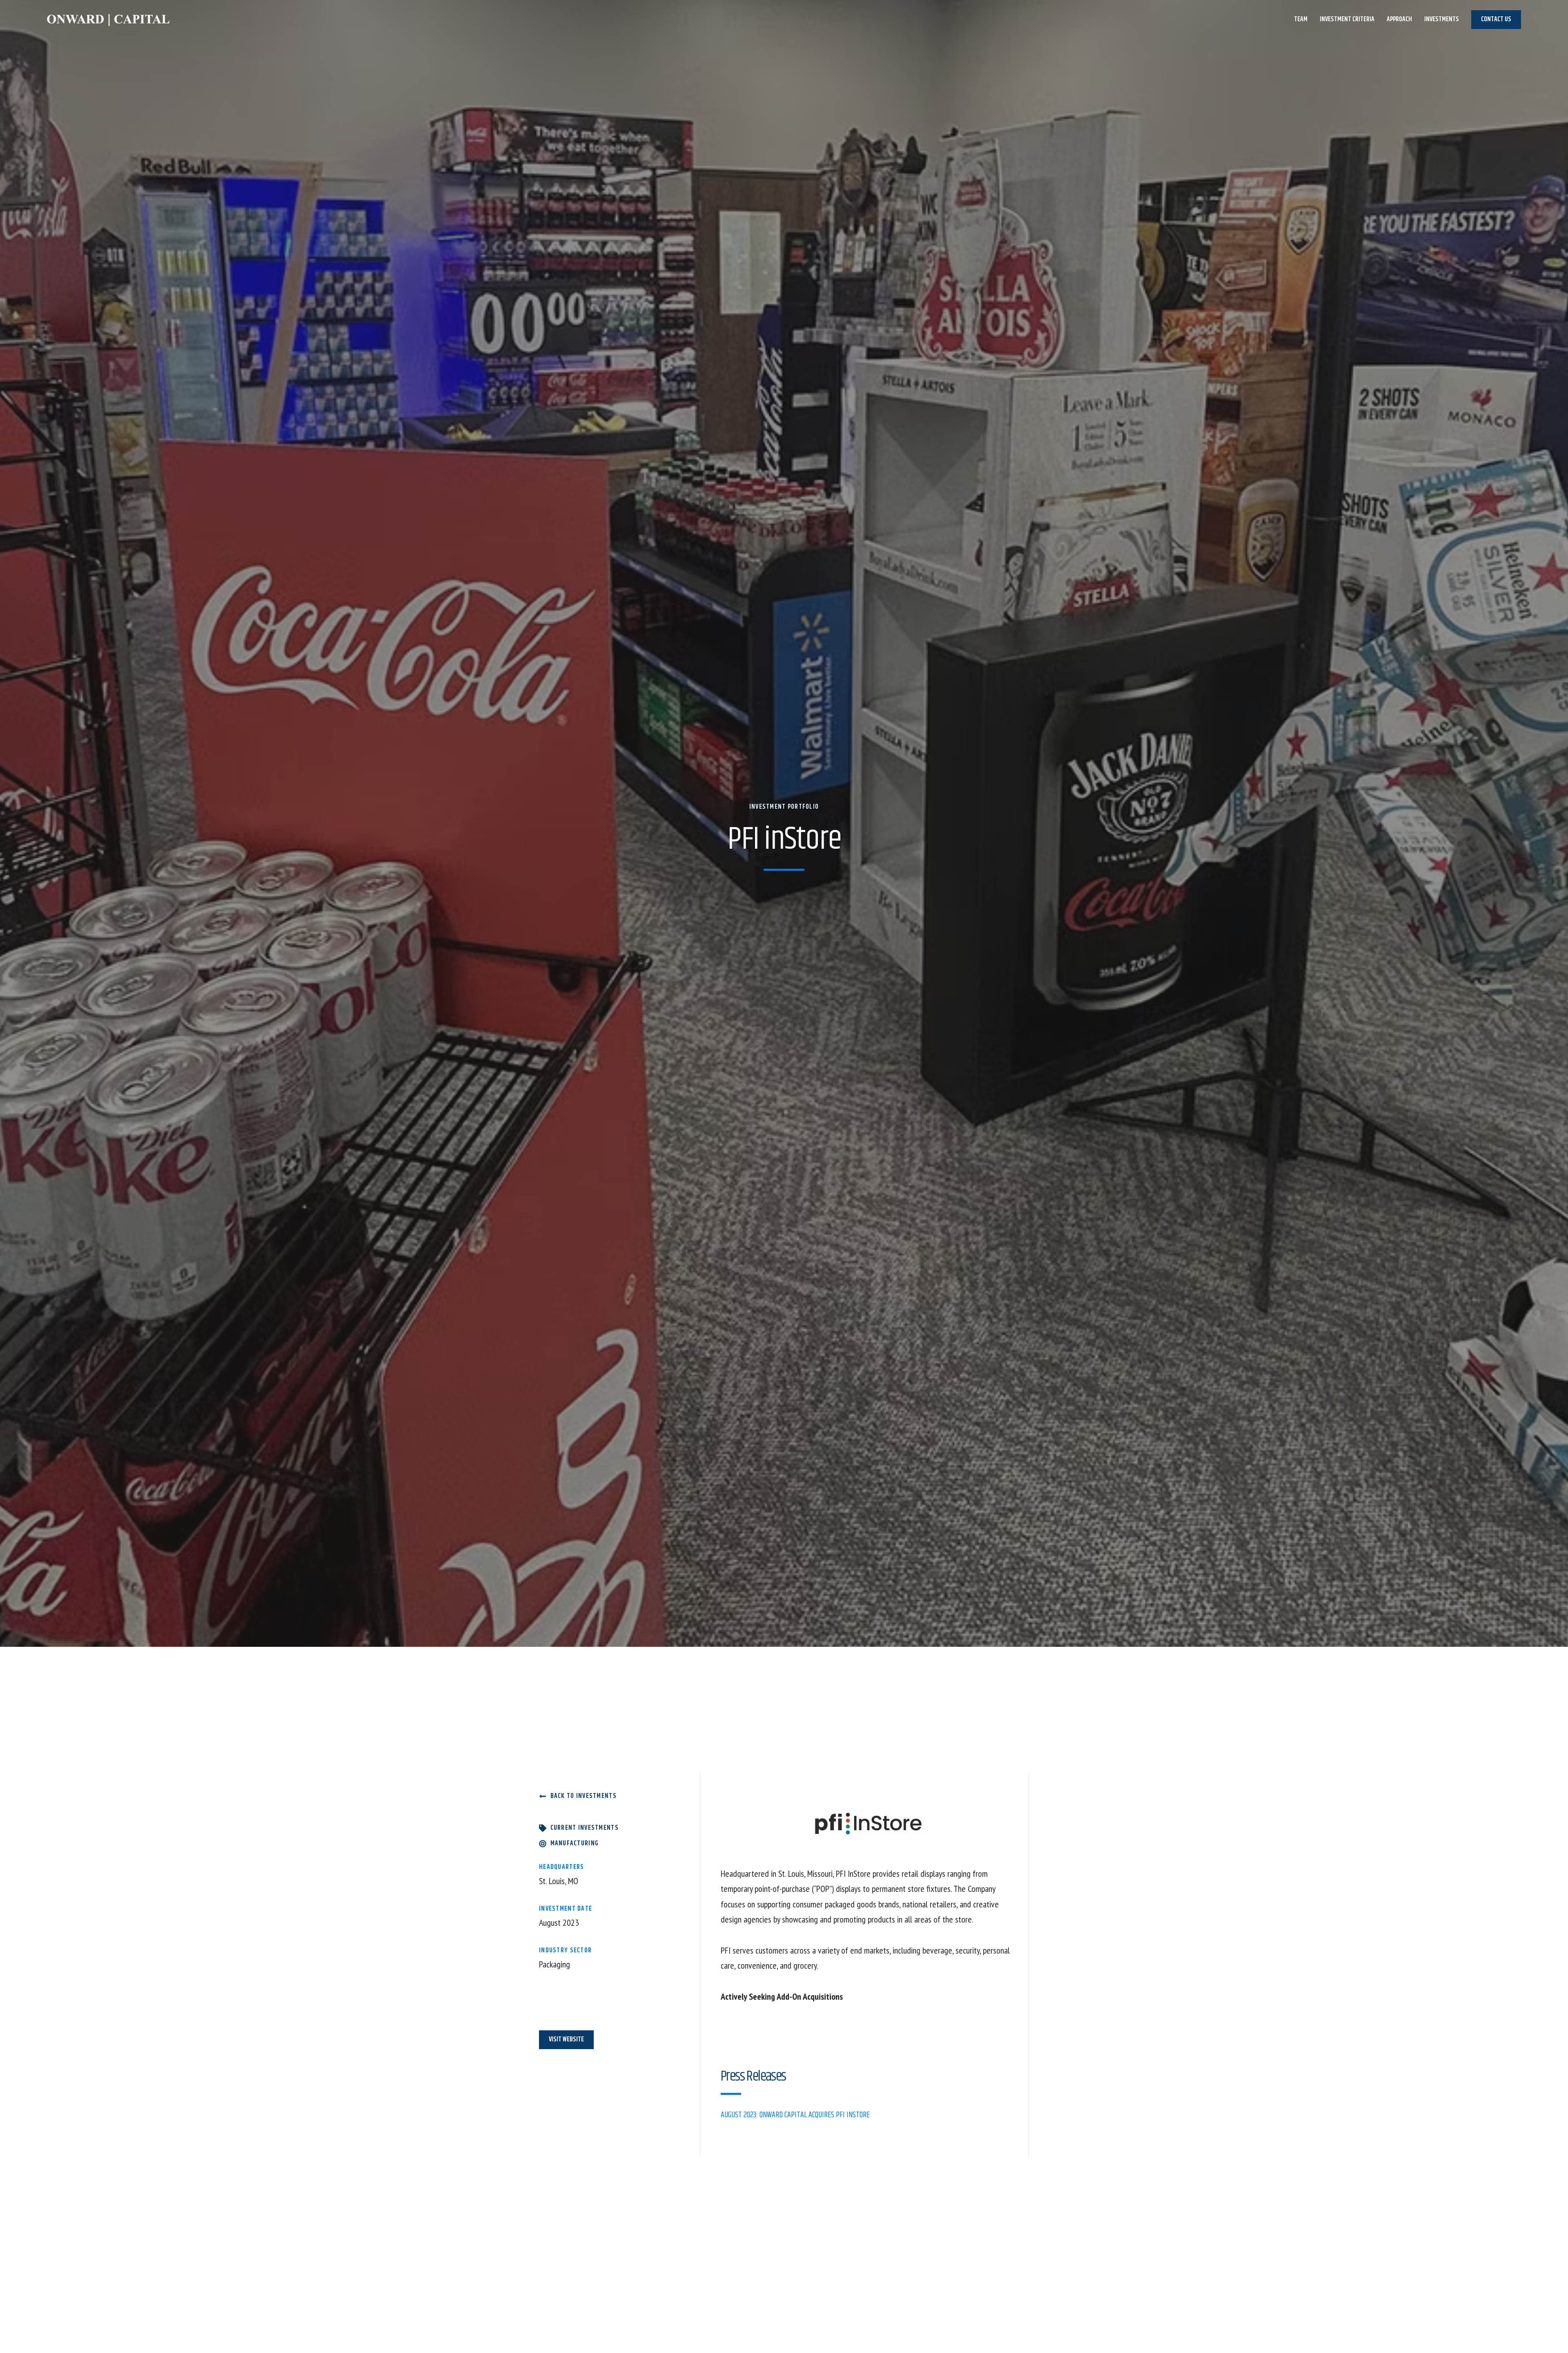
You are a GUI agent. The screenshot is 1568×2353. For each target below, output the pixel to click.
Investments (1442, 19)
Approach (1399, 19)
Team (1301, 19)
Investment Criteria (1347, 19)
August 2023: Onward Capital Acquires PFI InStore (795, 2115)
